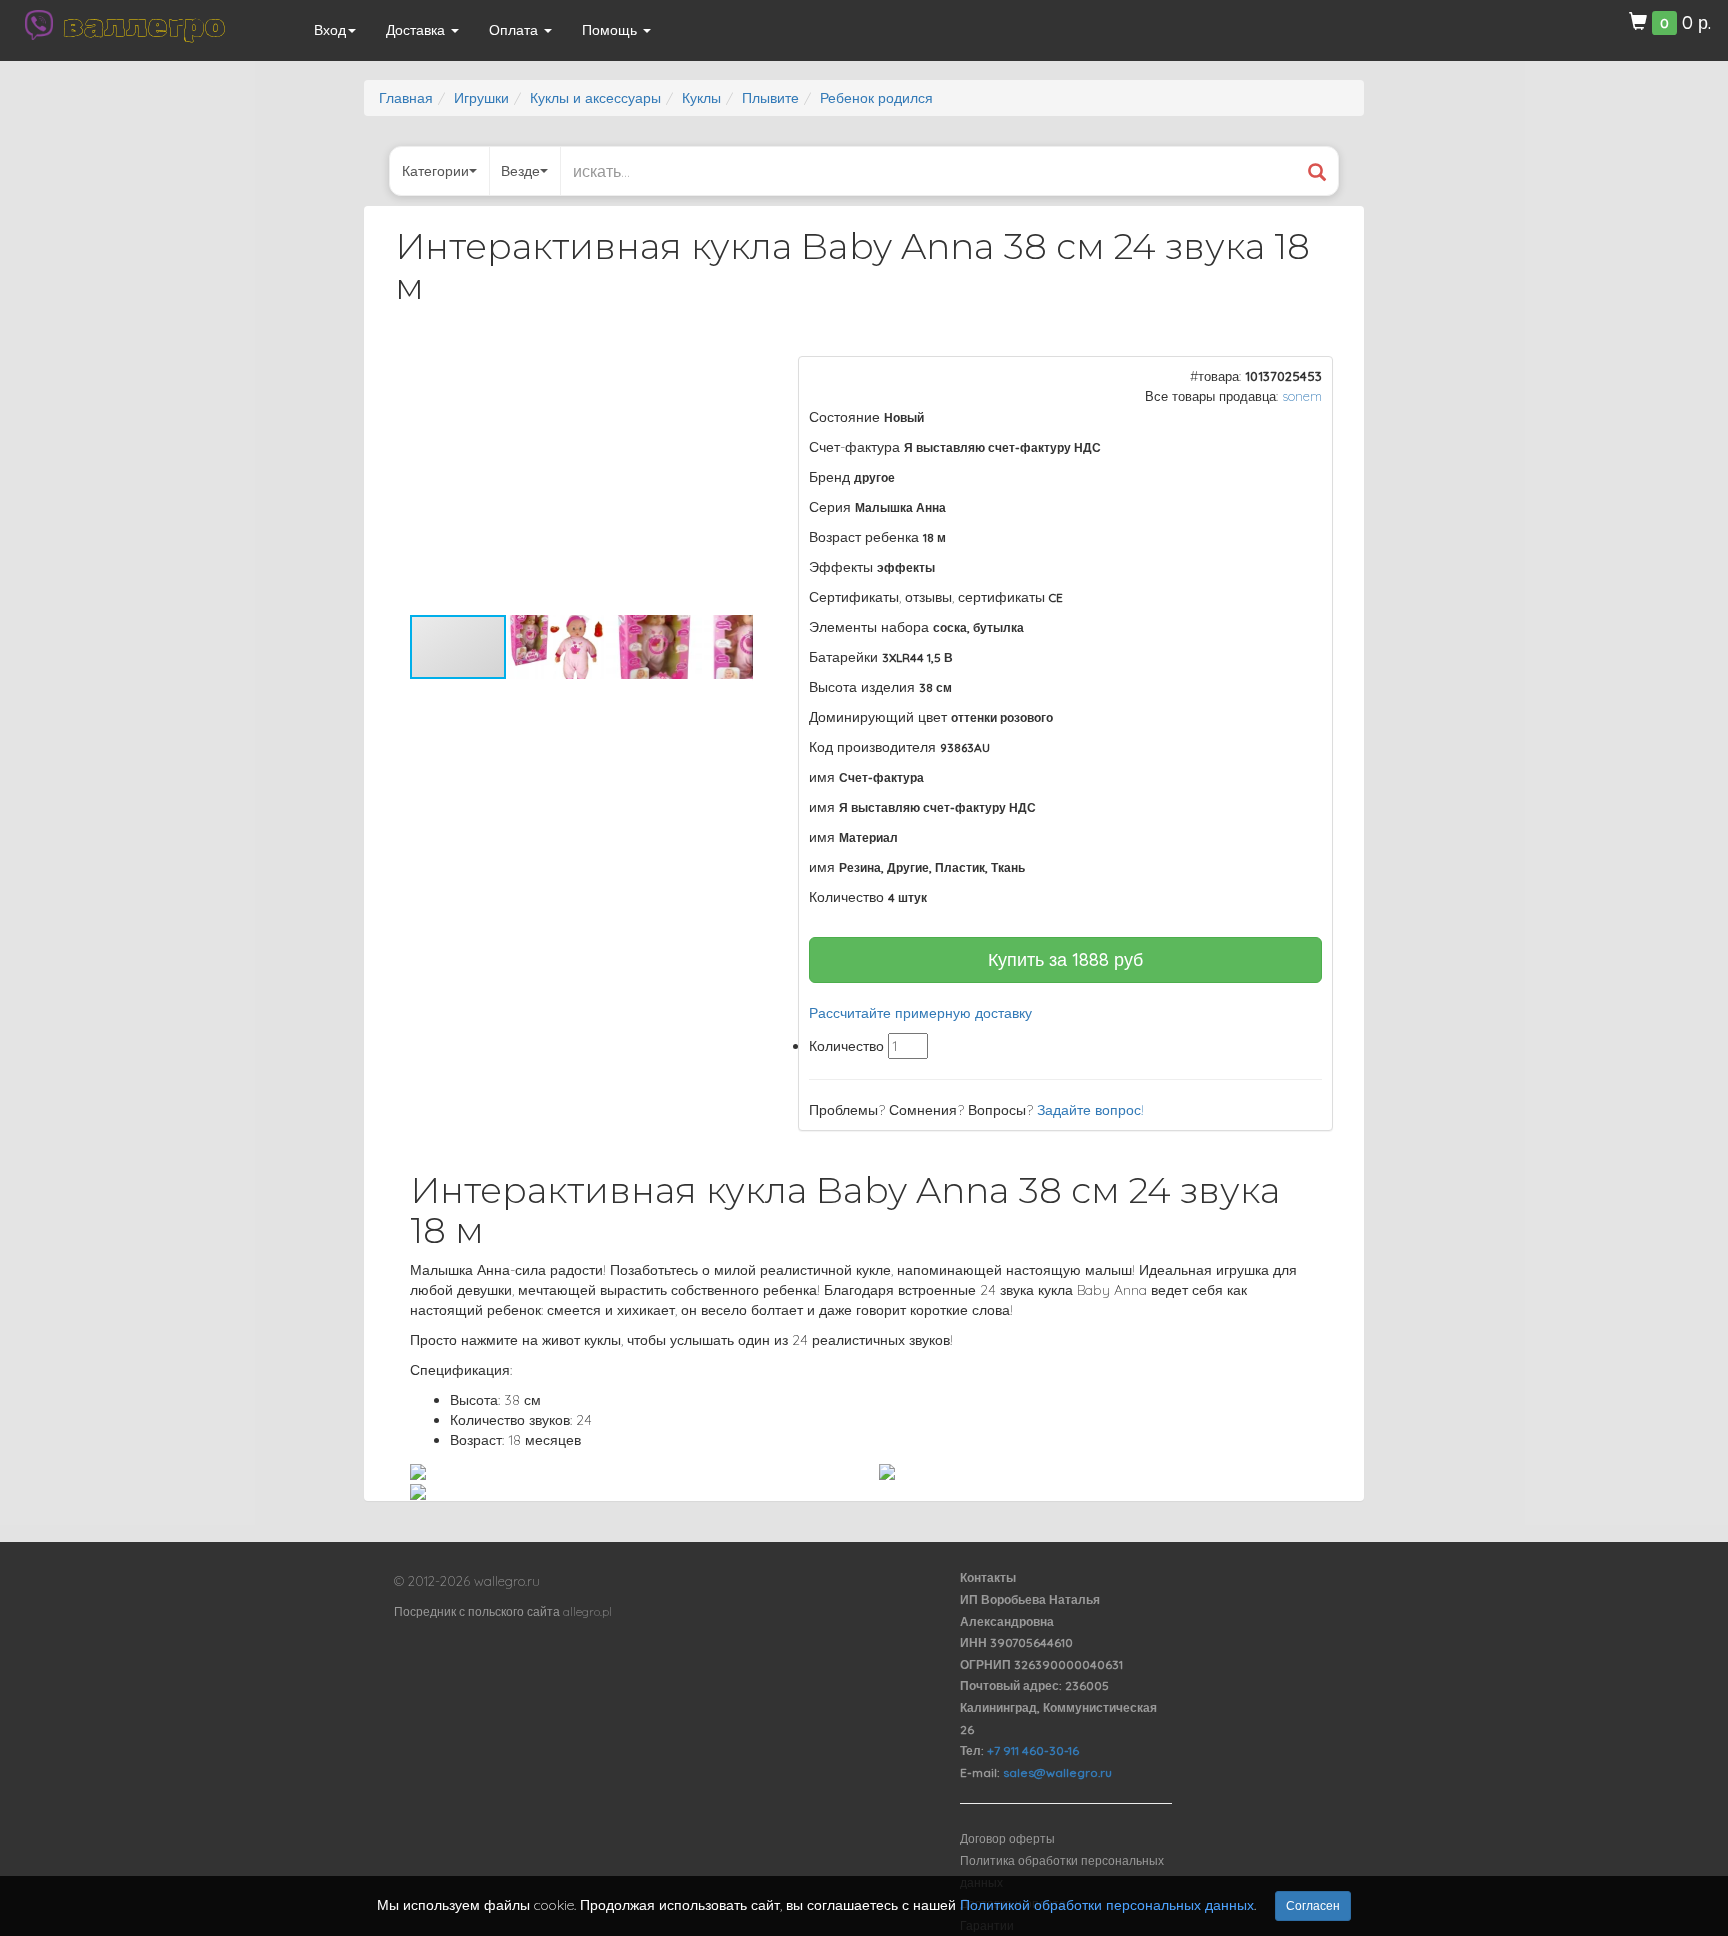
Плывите (770, 98)
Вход (330, 30)
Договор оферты (1007, 1838)
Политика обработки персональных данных (1062, 1871)
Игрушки (481, 98)
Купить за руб (1065, 959)
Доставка (417, 30)
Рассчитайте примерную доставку (920, 1013)
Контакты (988, 1577)
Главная (406, 98)
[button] (735, 374)
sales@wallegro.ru (1057, 1772)
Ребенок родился (876, 98)
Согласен (1313, 1905)
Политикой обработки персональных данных (1107, 1905)
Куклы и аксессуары (595, 98)
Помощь (611, 30)
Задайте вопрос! (1090, 1110)
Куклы (701, 98)
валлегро (144, 25)
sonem (1302, 396)
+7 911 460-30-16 (1033, 1750)
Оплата (515, 30)
